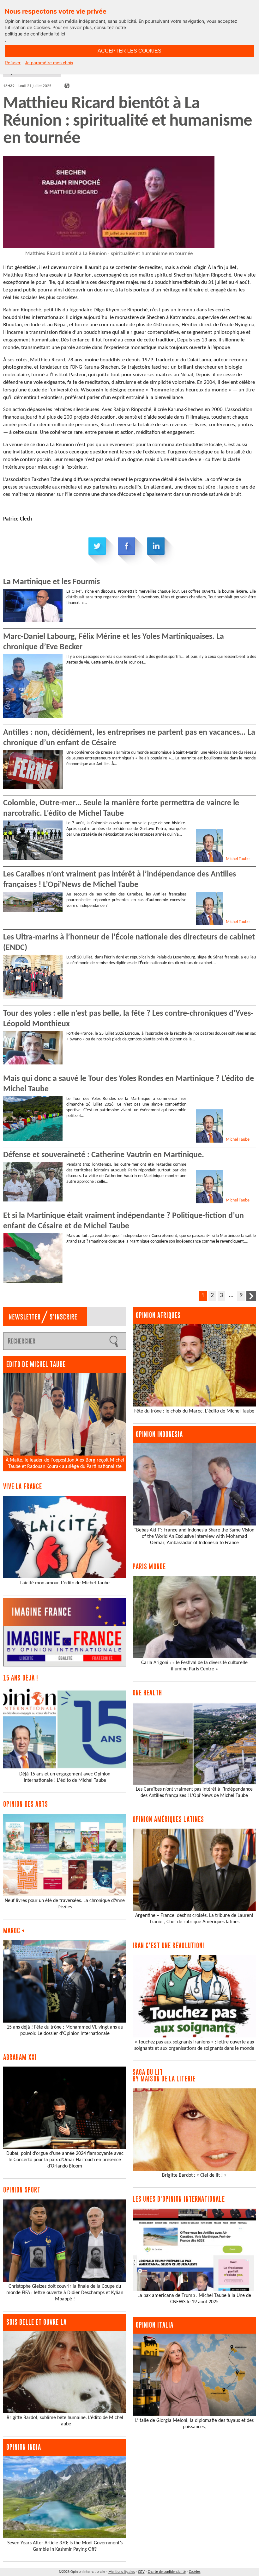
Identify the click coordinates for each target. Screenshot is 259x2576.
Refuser (13, 63)
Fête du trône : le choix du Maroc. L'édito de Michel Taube (194, 1411)
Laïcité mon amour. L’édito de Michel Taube (65, 1583)
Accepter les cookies (129, 51)
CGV (141, 2572)
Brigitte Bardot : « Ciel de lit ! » (194, 2175)
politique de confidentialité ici (35, 34)
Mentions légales (122, 2572)
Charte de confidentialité (167, 2572)
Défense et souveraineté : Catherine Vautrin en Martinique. (104, 1155)
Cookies (195, 2572)
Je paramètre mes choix (49, 63)
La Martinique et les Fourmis (51, 582)
